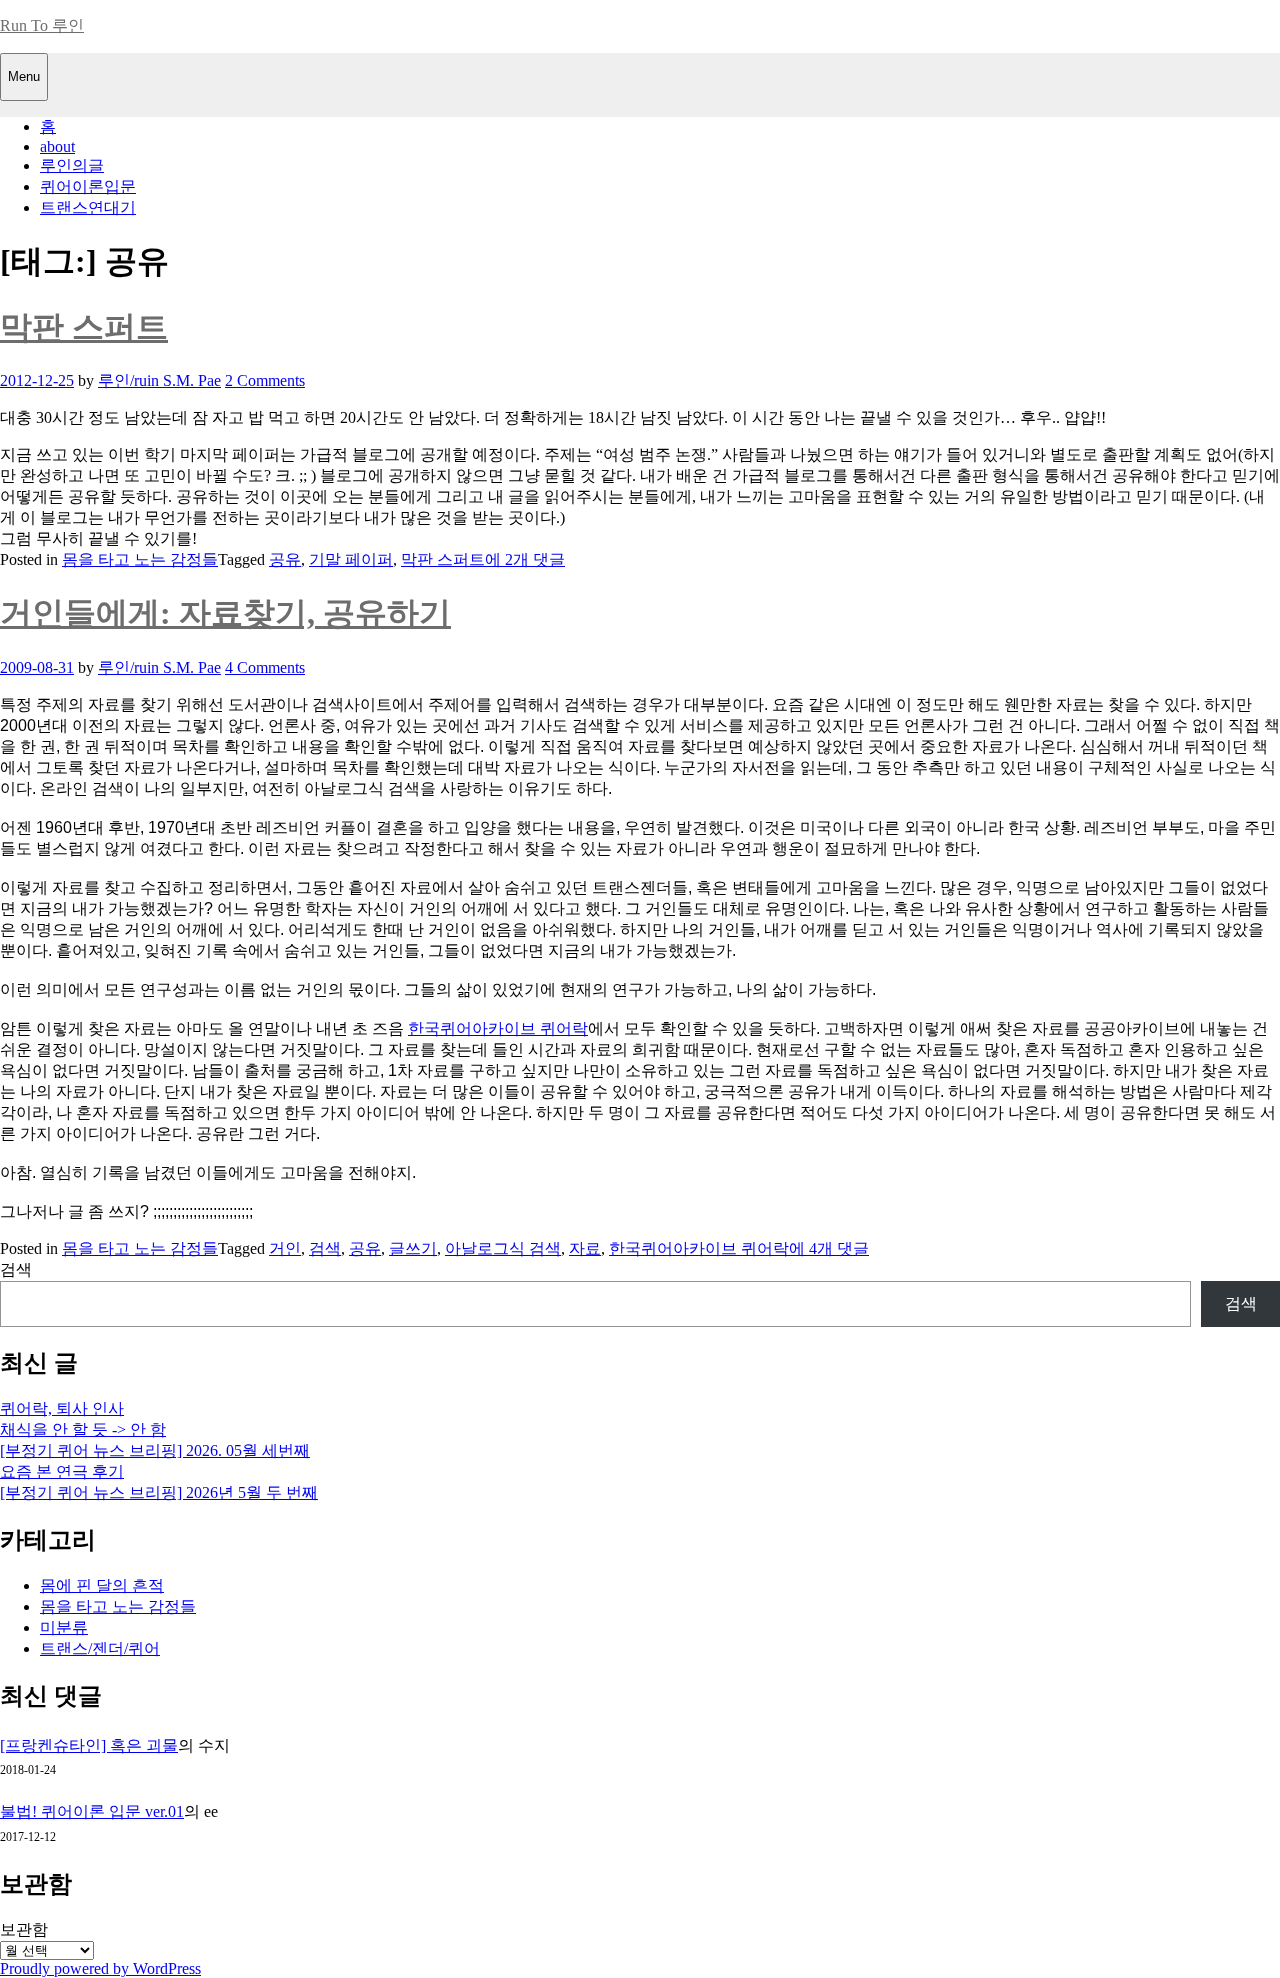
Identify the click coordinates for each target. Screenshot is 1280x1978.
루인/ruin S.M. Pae (159, 380)
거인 (285, 1248)
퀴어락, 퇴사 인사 (62, 1408)
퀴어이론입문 (88, 186)
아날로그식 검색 (503, 1248)
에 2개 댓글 (525, 559)
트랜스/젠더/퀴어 (100, 1648)
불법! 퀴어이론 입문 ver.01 (92, 1811)
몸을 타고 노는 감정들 (140, 559)
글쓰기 (413, 1248)
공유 (285, 559)
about (57, 146)
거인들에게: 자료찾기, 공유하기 (225, 613)
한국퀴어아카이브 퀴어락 (498, 1028)
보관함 (24, 1929)
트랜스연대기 (88, 207)
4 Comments (265, 667)
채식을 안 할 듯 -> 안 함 (83, 1429)
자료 (585, 1248)
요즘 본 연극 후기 (62, 1471)
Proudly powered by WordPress (100, 1968)
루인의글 (72, 165)
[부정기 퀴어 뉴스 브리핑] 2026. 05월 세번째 (155, 1450)
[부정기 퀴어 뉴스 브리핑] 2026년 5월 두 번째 (159, 1492)
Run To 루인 (42, 25)
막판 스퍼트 (84, 327)
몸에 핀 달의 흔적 (102, 1585)
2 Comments (265, 380)
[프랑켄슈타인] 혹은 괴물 (89, 1745)
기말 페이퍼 (351, 559)
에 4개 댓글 (829, 1248)
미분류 (64, 1627)
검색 (325, 1248)
